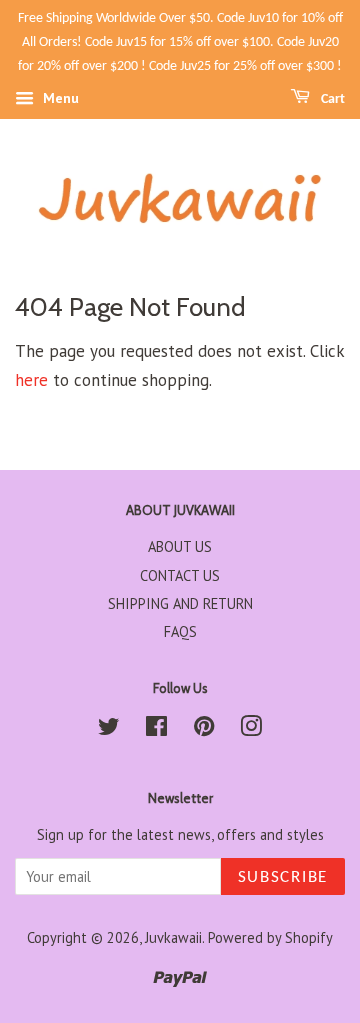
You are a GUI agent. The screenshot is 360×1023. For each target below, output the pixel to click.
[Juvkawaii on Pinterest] (204, 729)
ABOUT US (180, 546)
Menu (59, 99)
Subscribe (283, 877)
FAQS (180, 631)
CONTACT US (180, 575)
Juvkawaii (173, 937)
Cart (331, 99)
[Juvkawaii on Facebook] (156, 729)
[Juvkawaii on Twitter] (109, 729)
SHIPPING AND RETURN (180, 603)
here (31, 380)
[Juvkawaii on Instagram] (251, 729)
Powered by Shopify (270, 937)
